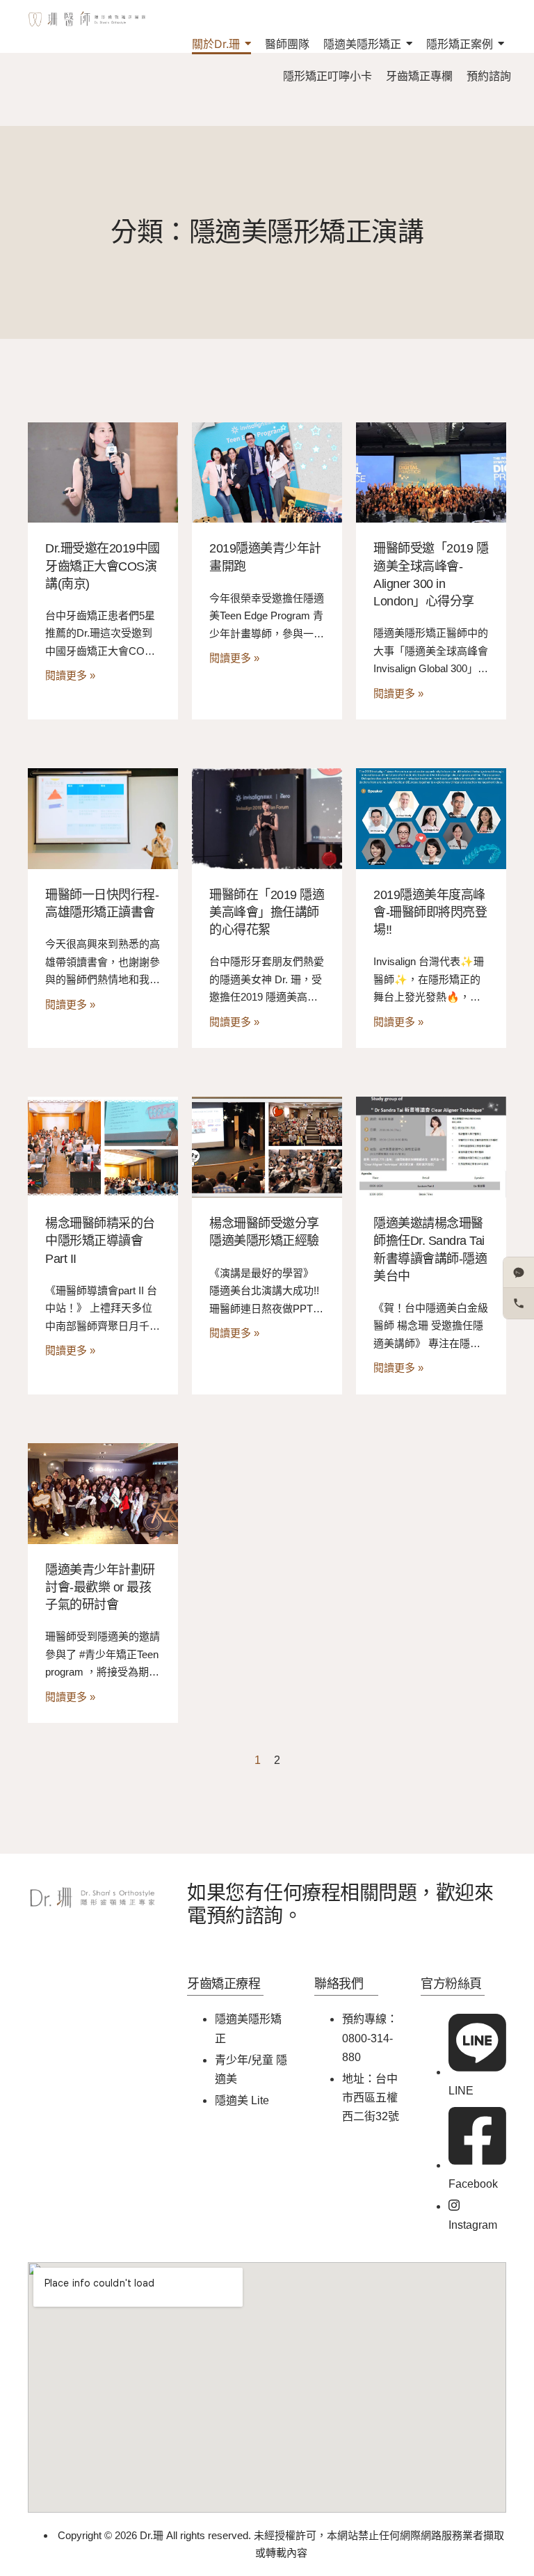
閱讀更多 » (70, 675)
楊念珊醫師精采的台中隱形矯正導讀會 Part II (100, 1241)
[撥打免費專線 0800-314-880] (519, 1303)
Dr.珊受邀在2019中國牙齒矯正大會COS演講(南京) (103, 566)
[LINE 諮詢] (519, 1273)
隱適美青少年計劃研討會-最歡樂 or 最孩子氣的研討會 (100, 1587)
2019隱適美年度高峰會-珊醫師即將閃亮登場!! (430, 912)
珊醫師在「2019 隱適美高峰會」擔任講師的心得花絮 (267, 912)
